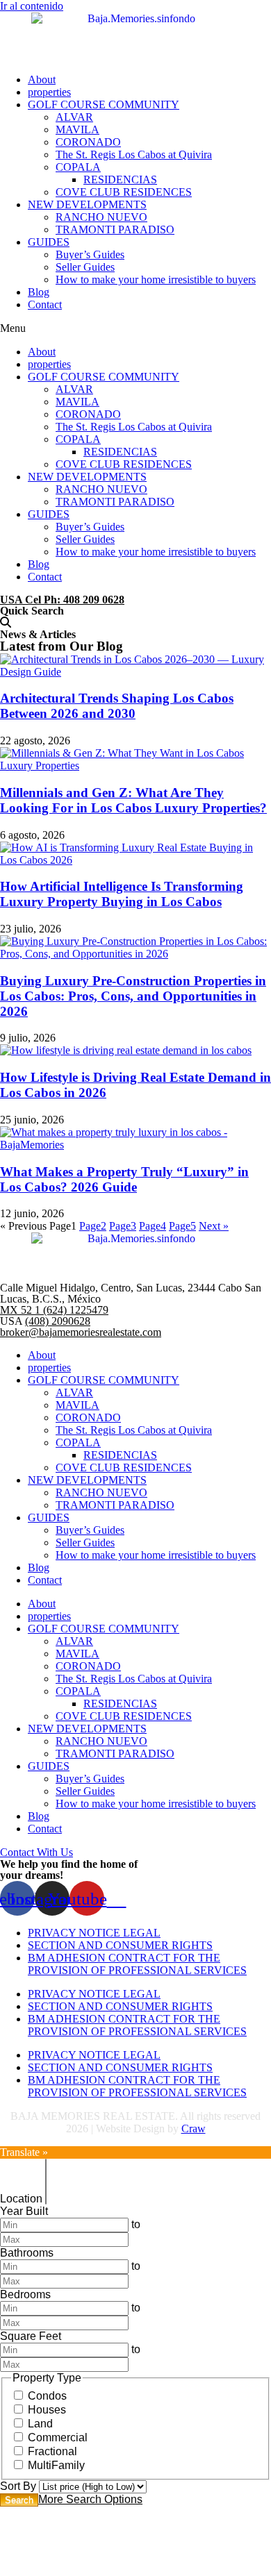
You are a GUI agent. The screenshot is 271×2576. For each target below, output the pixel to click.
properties (49, 92)
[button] (135, 328)
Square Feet (31, 2336)
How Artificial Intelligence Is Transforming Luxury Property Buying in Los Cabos (122, 894)
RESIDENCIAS (120, 179)
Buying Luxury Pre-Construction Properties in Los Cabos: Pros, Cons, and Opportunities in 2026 (133, 996)
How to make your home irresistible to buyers (156, 279)
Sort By (18, 2486)
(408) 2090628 (58, 1321)
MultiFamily (56, 2465)
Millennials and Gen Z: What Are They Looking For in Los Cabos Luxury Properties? (133, 800)
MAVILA (77, 129)
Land (40, 2424)
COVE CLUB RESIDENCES (124, 192)
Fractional (52, 2451)
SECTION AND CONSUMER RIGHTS (120, 1945)
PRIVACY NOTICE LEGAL (94, 1933)
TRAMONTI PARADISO (115, 229)
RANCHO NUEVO (101, 217)
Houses (47, 2410)
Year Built (24, 2211)
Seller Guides (85, 267)
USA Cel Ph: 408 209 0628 (62, 600)
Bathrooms (27, 2253)
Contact (45, 304)
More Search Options (90, 2499)
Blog (39, 292)
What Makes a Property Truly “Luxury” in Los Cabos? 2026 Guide (124, 1179)
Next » (214, 1226)
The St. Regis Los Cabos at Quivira (134, 154)
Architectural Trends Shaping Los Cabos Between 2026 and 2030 (117, 706)
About (42, 80)
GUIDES (49, 242)
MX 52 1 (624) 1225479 (54, 1310)
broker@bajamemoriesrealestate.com (81, 1332)
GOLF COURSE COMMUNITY (104, 104)
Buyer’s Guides (90, 254)
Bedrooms (25, 2294)
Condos (47, 2396)
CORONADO (88, 142)
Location (21, 2199)
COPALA (78, 167)
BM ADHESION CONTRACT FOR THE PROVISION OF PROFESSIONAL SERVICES (137, 1964)
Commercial (58, 2437)
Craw (194, 2128)
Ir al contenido (32, 6)
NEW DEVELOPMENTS (87, 204)
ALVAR (74, 117)
